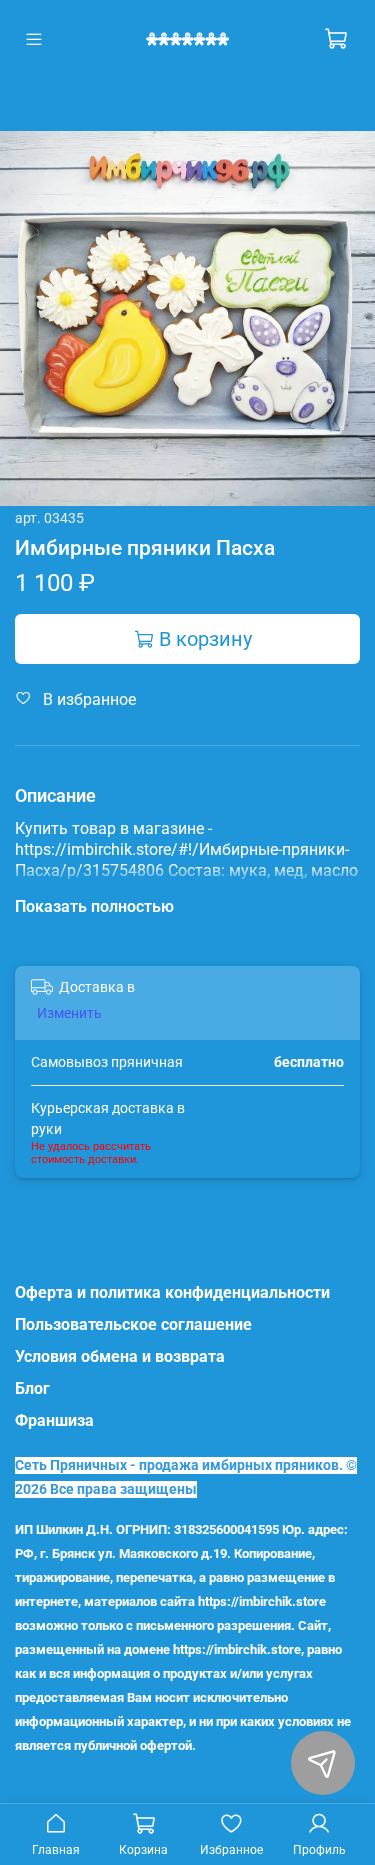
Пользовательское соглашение (133, 1324)
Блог (32, 1388)
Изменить (69, 1013)
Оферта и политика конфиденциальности (172, 1292)
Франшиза (54, 1420)
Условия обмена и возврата (120, 1356)
